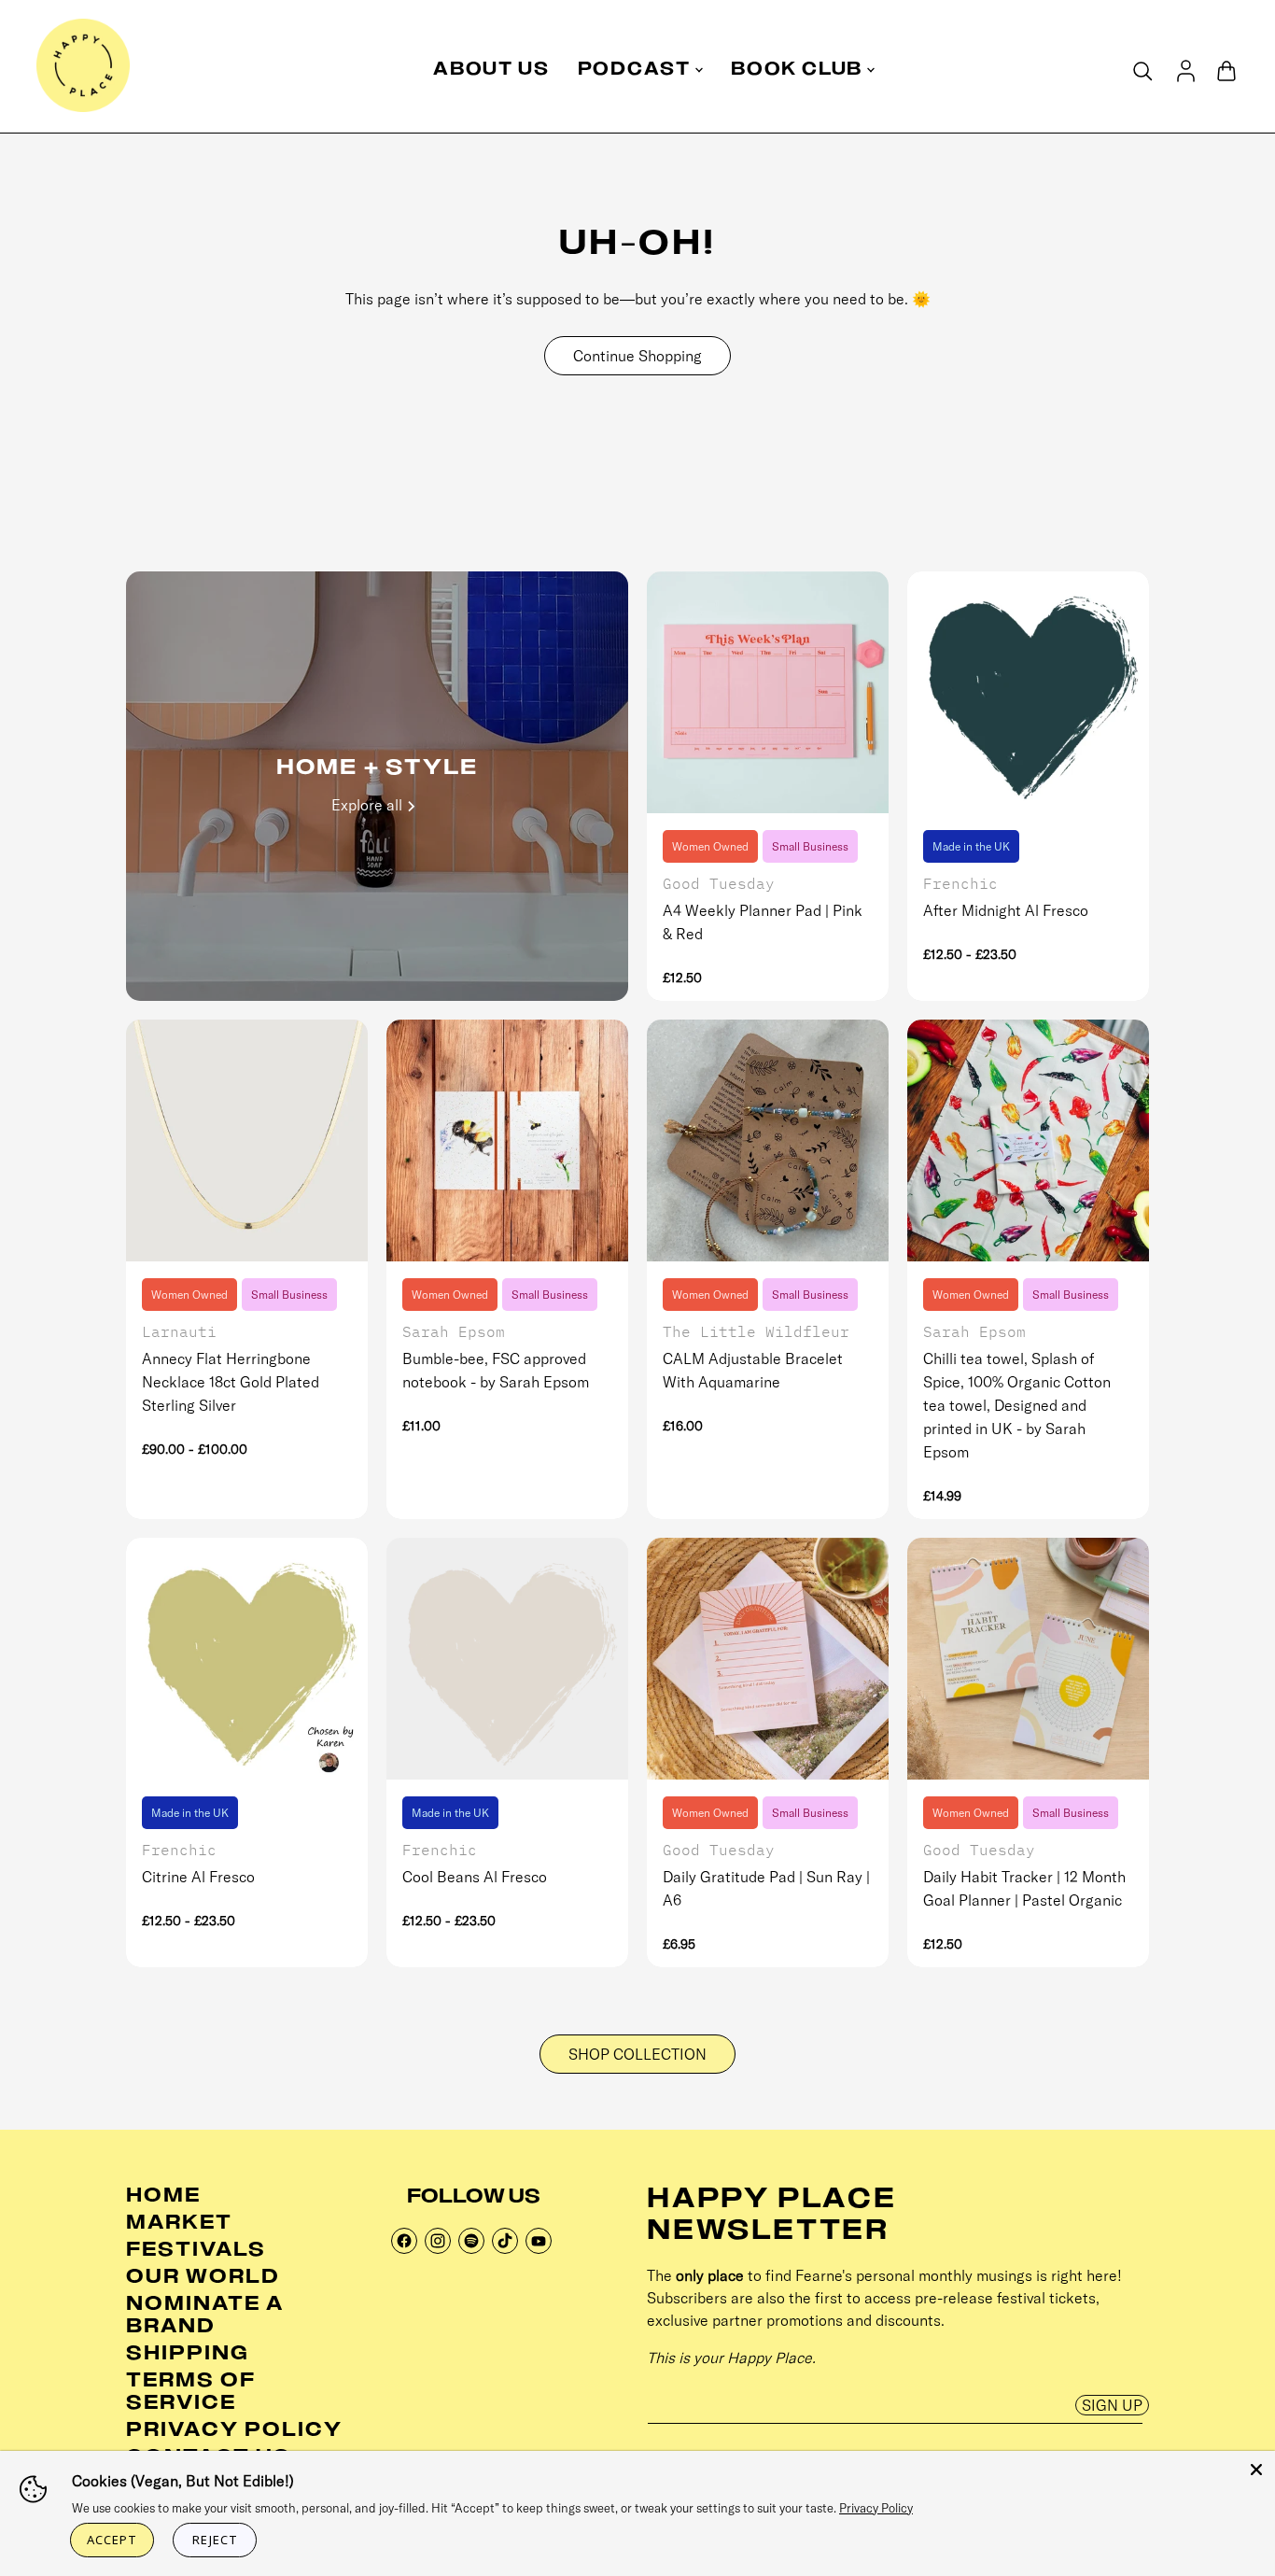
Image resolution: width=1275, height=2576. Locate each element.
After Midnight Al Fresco (1006, 910)
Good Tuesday (719, 883)
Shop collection (637, 2054)
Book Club (799, 71)
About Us (491, 71)
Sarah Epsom (454, 1331)
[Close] (1256, 2470)
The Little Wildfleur (756, 1331)
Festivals (196, 2251)
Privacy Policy (234, 2431)
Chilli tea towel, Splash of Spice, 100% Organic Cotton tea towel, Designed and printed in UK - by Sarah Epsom (1017, 1405)
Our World (203, 2278)
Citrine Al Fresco (198, 1877)
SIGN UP (1112, 2405)
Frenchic (960, 883)
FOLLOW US (474, 2198)
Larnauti (179, 1331)
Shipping (188, 2355)
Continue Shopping (637, 356)
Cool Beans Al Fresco (475, 1877)
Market (179, 2224)
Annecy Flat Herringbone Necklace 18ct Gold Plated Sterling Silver (231, 1382)
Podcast (637, 71)
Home (163, 2197)
